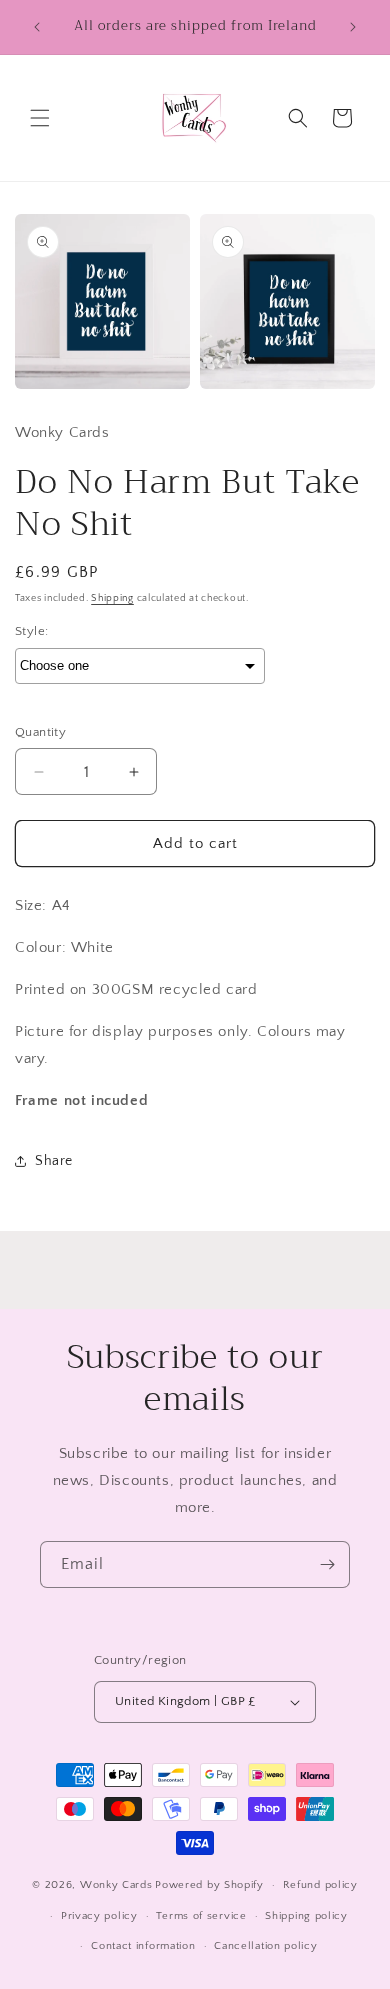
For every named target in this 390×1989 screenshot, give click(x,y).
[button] (40, 118)
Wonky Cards (116, 1885)
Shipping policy (306, 1916)
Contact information (143, 1946)
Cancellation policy (265, 1946)
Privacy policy (99, 1916)
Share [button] (54, 1161)
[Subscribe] (327, 1564)
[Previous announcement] (37, 27)
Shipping (112, 598)
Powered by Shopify (209, 1885)
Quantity (40, 732)
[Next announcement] (353, 27)
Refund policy (320, 1885)
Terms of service (201, 1916)
